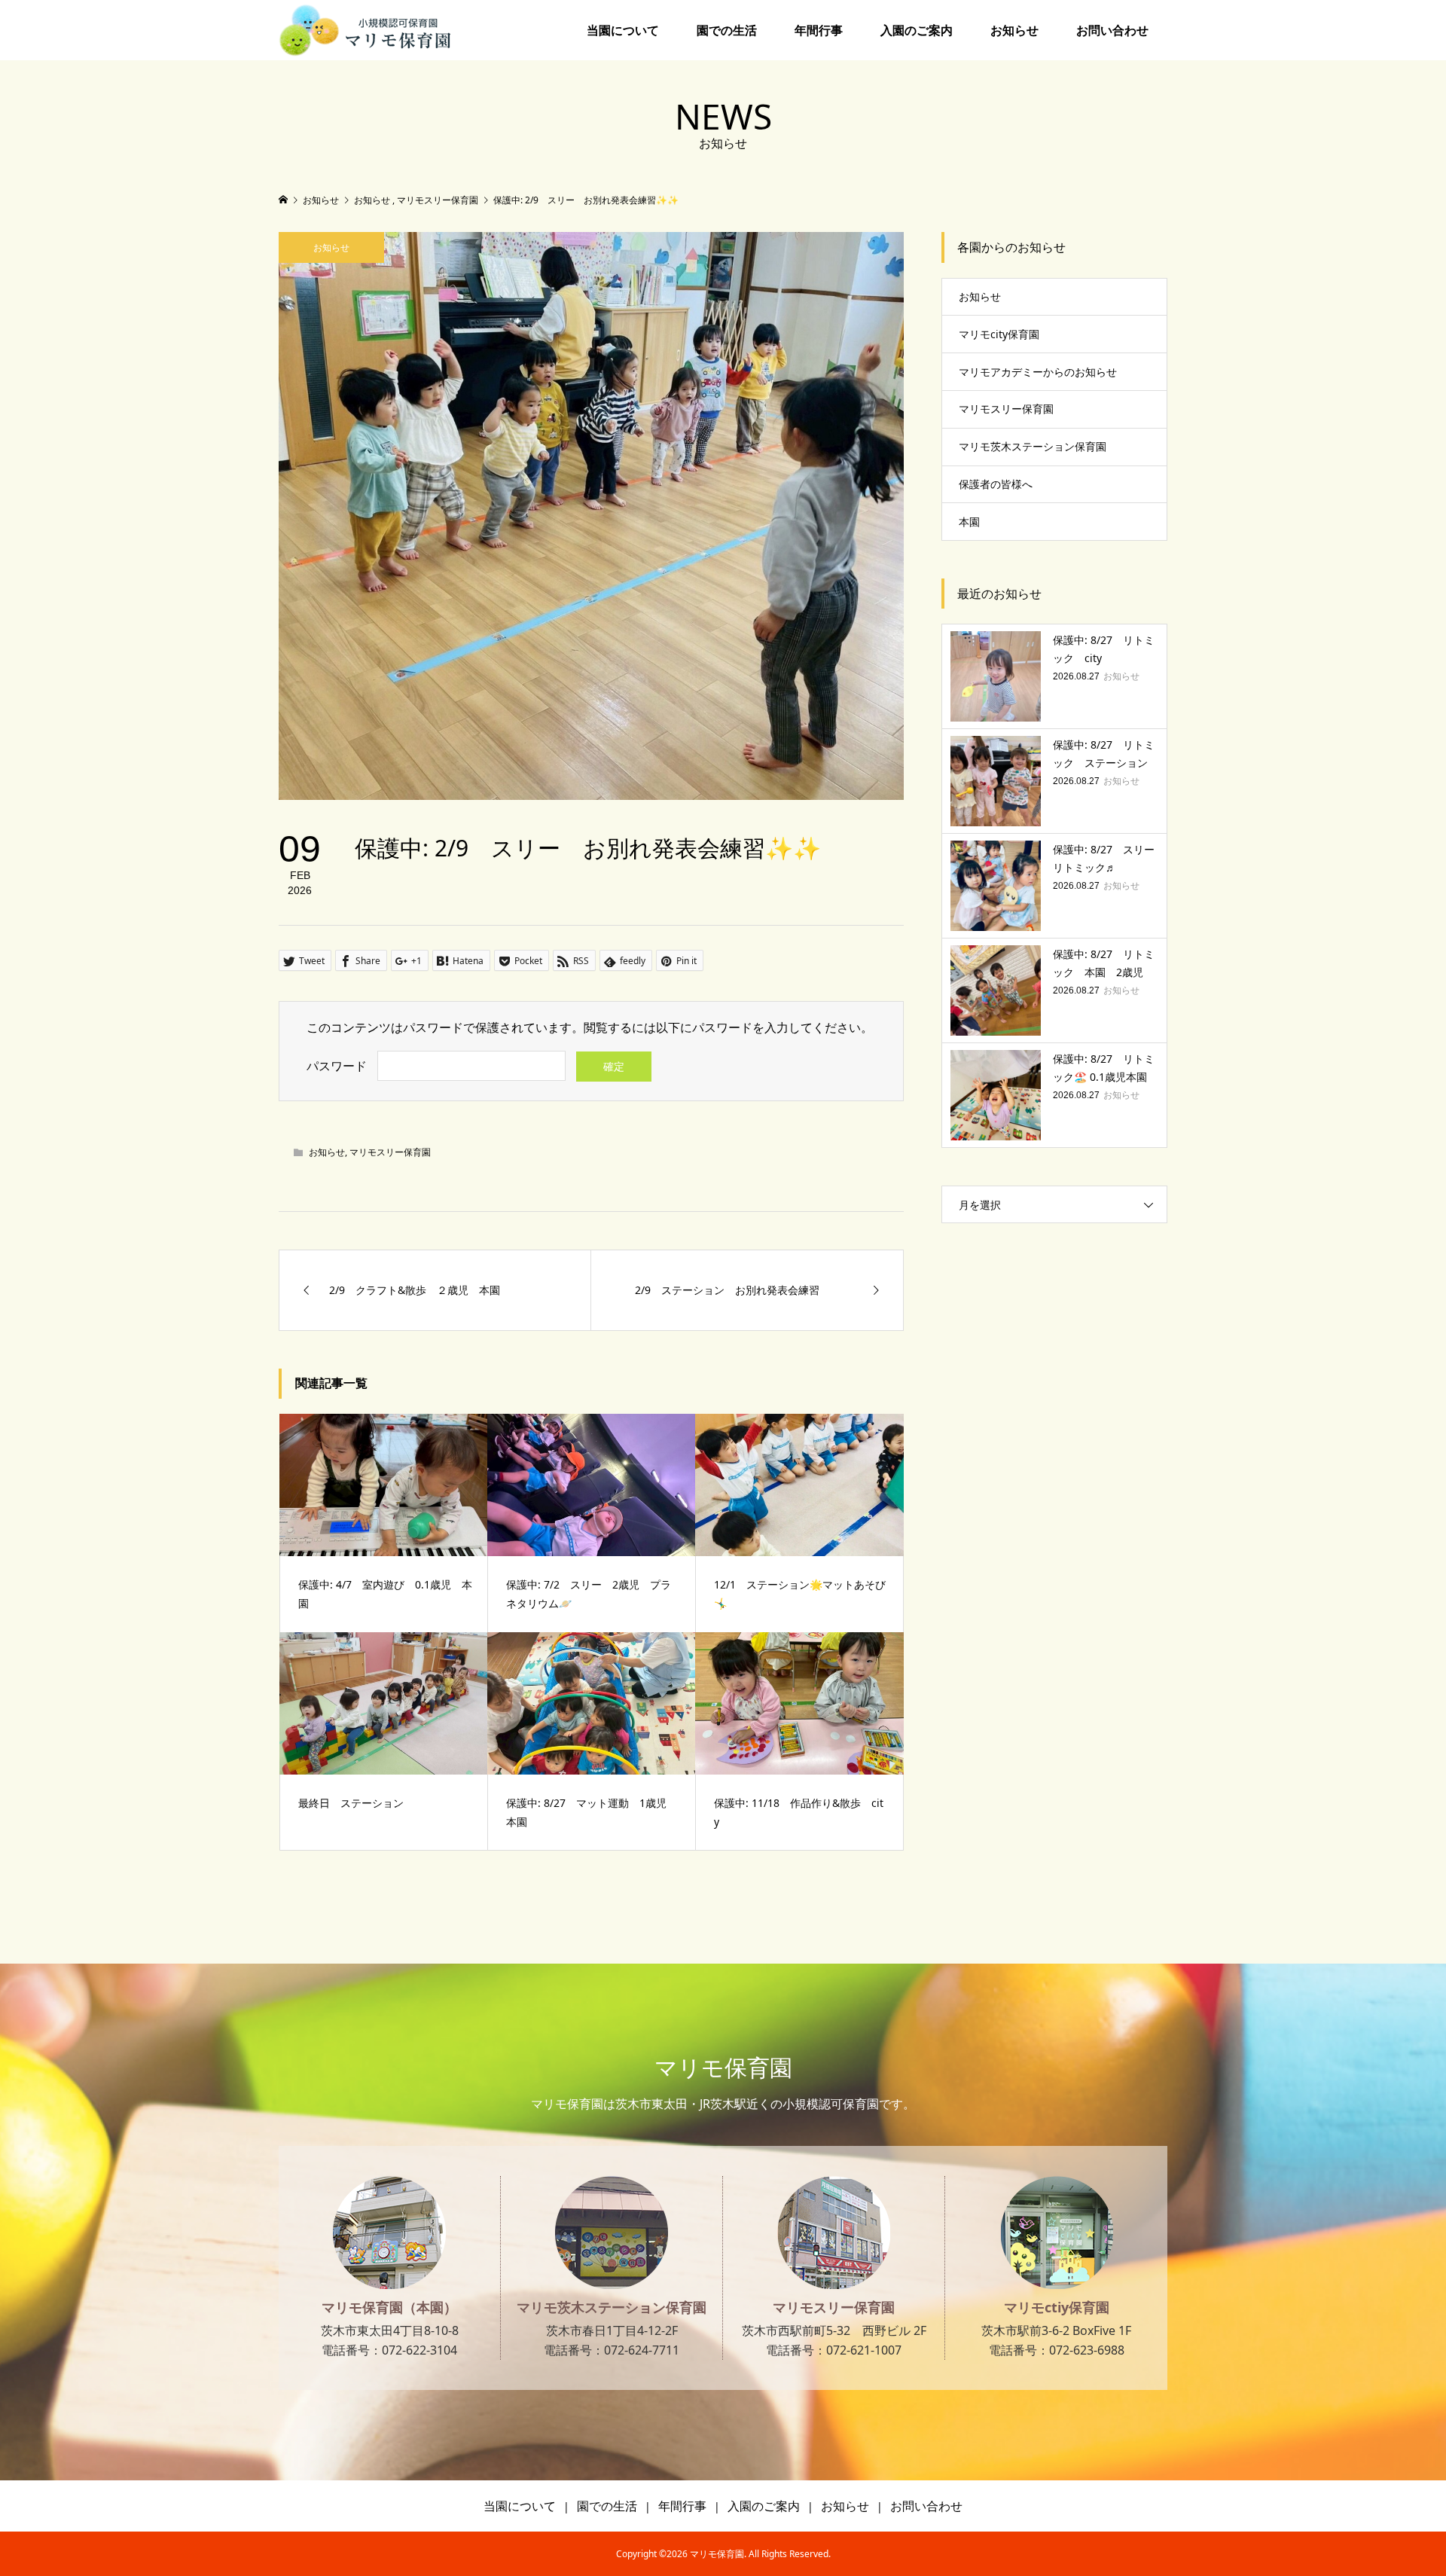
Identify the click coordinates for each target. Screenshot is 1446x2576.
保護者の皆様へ (996, 484)
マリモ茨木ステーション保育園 (1033, 446)
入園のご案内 (917, 30)
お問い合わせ (1112, 30)
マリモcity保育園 (999, 334)
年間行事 (819, 30)
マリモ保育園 (723, 2067)
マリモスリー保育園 (390, 1152)
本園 (969, 522)
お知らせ (1014, 30)
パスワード (337, 1066)
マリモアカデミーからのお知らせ (1038, 372)
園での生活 (727, 30)
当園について (623, 30)
